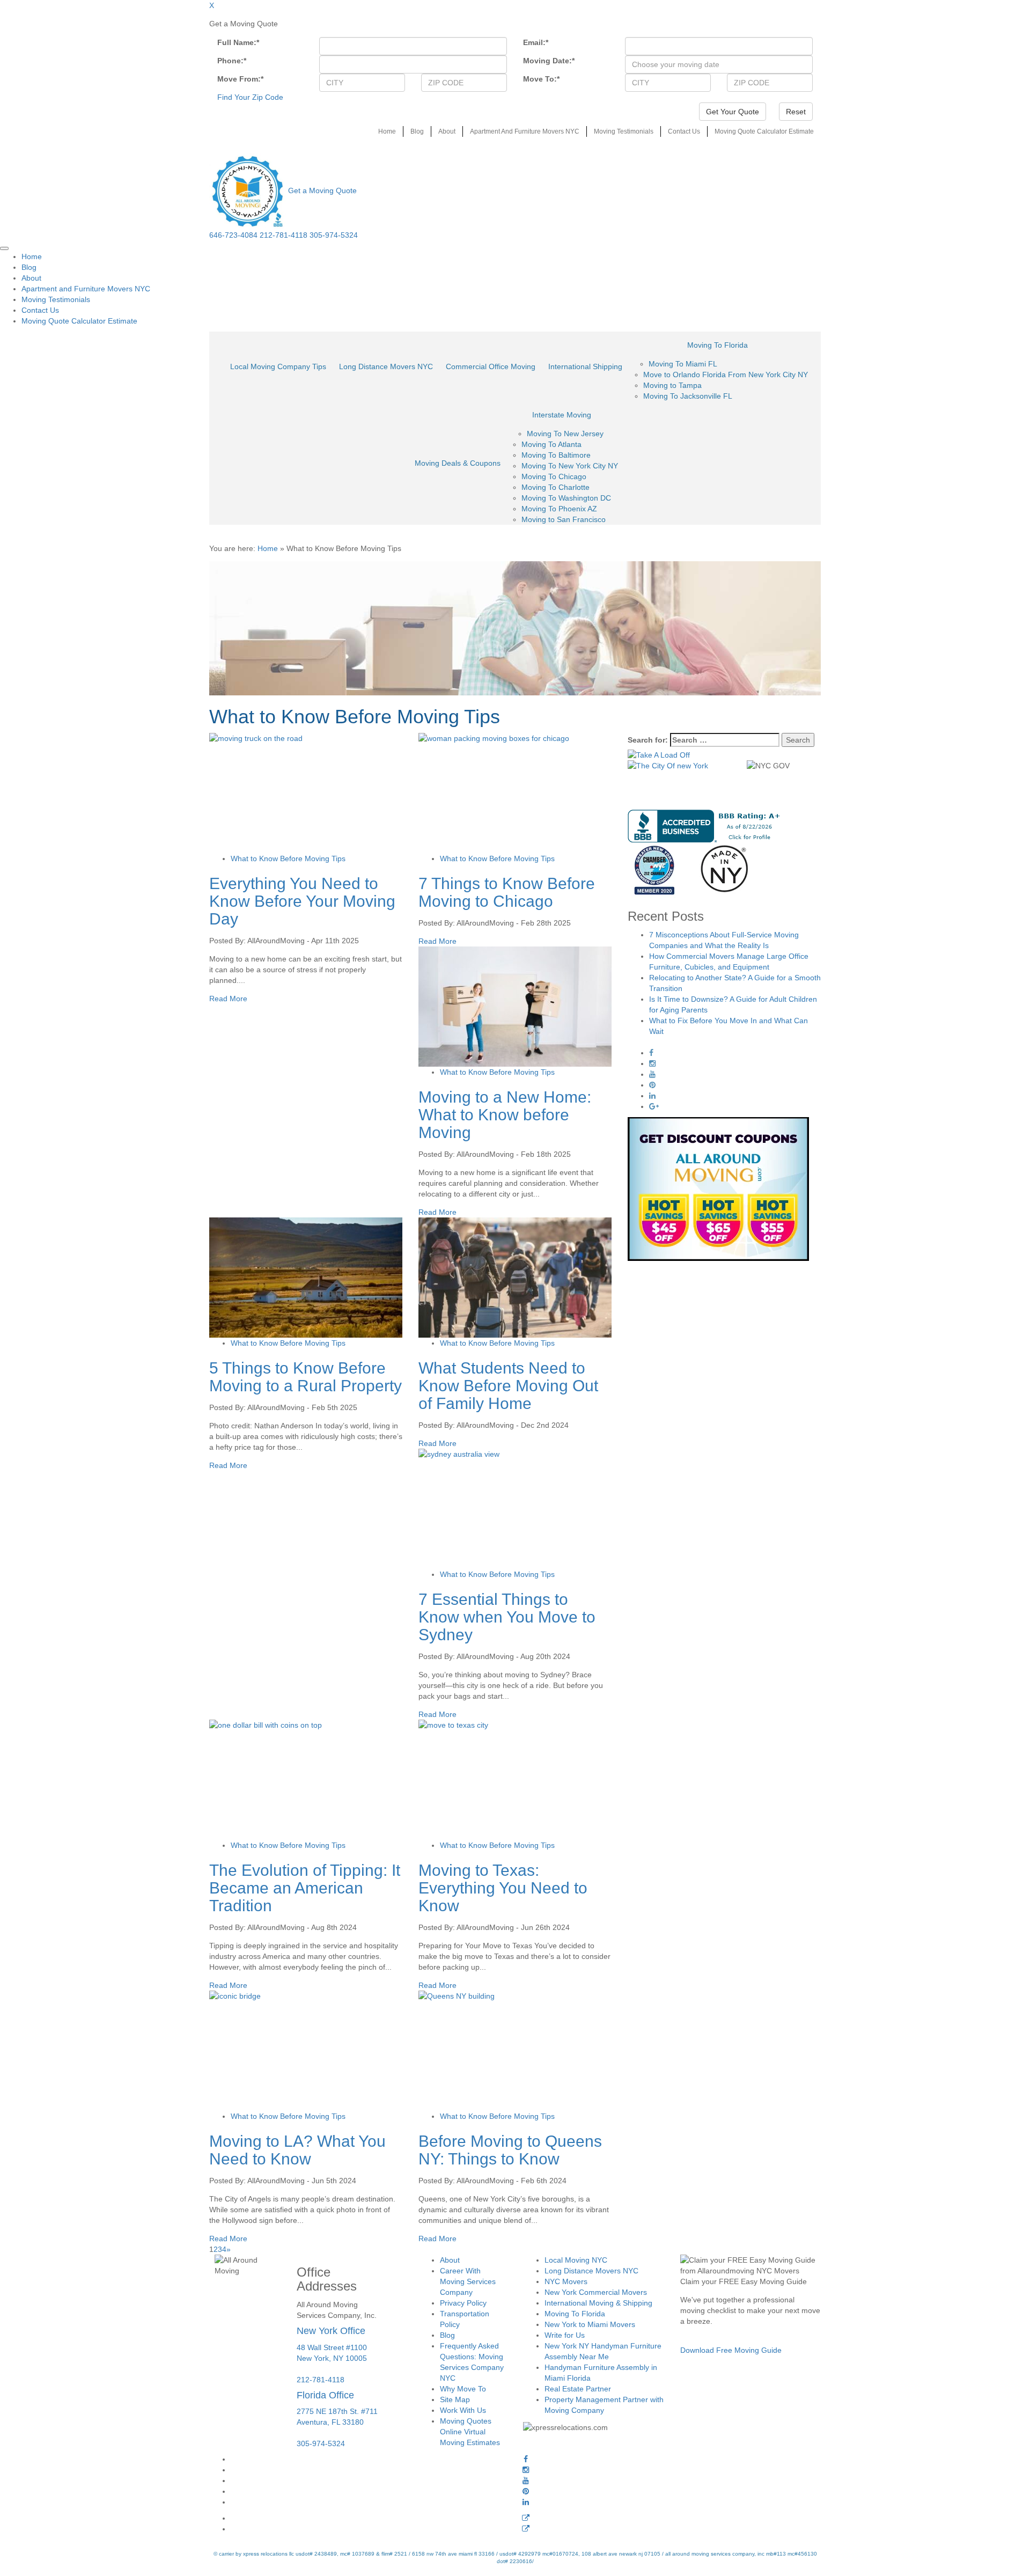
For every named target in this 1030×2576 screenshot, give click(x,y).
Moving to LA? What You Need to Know (297, 2150)
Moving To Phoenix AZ (559, 509)
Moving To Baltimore (556, 455)
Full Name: (238, 42)
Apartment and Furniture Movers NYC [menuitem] (86, 289)
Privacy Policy (463, 2303)
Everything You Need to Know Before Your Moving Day (302, 901)
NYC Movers (566, 2281)
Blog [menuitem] (29, 267)
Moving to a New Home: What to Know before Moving (505, 1115)
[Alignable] (526, 2518)
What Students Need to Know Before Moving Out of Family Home (508, 1386)
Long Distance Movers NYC (386, 366)
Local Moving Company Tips (278, 366)
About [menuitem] (31, 278)
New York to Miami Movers (590, 2324)
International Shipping (585, 366)
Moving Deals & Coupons (458, 463)
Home (387, 131)
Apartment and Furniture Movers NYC (525, 131)
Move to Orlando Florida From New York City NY (726, 375)
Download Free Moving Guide (731, 2350)
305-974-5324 (334, 235)
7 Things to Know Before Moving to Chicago (507, 892)
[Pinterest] (526, 2491)
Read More (228, 999)
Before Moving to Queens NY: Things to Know (510, 2150)
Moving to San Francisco (564, 519)
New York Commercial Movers (596, 2292)
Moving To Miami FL (683, 364)
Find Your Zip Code (250, 97)
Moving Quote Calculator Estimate (764, 131)
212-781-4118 (284, 235)
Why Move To (463, 2389)
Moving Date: (549, 61)
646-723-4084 (233, 235)
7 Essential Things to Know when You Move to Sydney (507, 1617)
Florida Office (325, 2395)
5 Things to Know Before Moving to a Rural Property (306, 1377)
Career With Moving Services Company (468, 2281)
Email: (536, 42)
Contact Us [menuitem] (40, 310)
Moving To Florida (718, 345)
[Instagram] (526, 2470)
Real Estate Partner (578, 2389)
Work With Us (463, 2410)
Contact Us (684, 131)
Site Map (455, 2399)
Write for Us (565, 2335)
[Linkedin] (526, 2502)
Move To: (541, 79)
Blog (417, 131)
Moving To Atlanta (551, 444)
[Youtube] (526, 2480)
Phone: (232, 61)
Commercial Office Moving (491, 366)
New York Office (331, 2330)
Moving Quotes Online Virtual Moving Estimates (470, 2432)
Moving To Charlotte (556, 487)
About (447, 131)
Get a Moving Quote (322, 190)
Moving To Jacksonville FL (688, 396)
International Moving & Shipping (598, 2303)
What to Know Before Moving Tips (288, 858)
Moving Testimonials (624, 131)
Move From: (240, 79)
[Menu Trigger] (4, 248)
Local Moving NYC (576, 2260)
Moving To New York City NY (570, 466)
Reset (796, 112)
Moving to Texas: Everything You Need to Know (503, 1888)
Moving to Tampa (672, 385)
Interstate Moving (562, 415)
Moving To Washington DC (566, 498)
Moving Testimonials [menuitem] (56, 299)
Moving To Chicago (554, 476)
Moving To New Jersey (565, 434)
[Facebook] (526, 2459)
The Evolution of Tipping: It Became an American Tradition (305, 1888)
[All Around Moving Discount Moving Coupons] (718, 1188)
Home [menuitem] (32, 256)
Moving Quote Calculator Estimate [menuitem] (79, 321)
